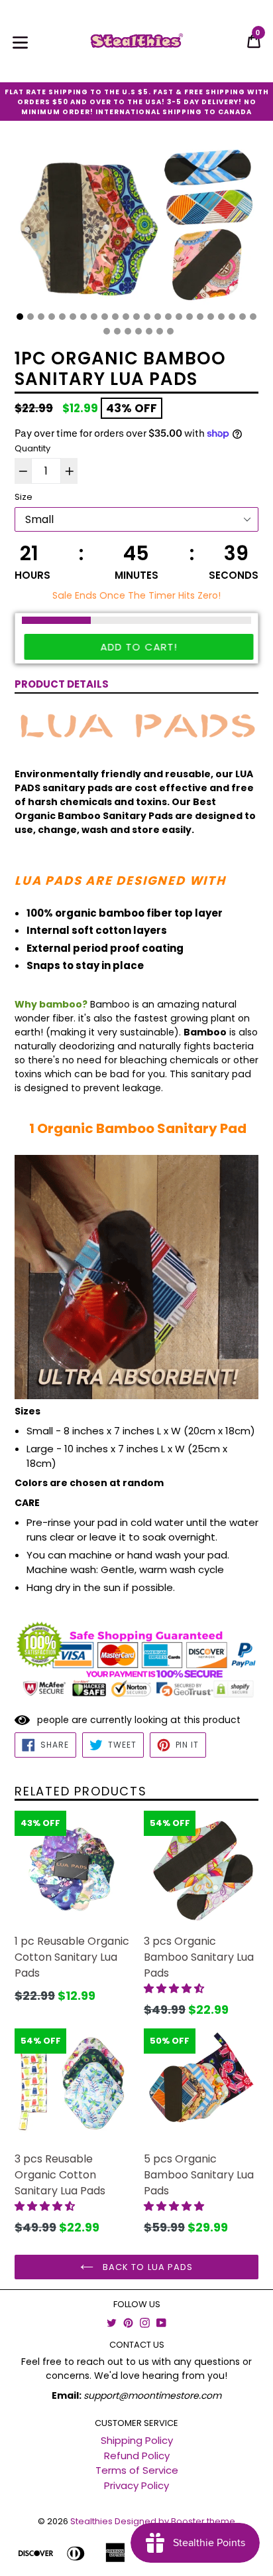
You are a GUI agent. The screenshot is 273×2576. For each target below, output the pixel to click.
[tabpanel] (136, 229)
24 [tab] (107, 331)
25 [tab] (117, 331)
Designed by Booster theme (175, 2521)
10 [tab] (115, 317)
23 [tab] (253, 317)
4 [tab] (52, 317)
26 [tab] (128, 331)
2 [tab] (30, 317)
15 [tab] (168, 317)
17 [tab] (190, 317)
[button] (175, 1988)
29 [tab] (160, 331)
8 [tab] (94, 317)
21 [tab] (232, 317)
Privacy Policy (136, 2485)
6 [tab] (73, 317)
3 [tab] (41, 317)
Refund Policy (137, 2456)
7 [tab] (83, 317)
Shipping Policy (137, 2440)
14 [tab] (158, 317)
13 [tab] (147, 317)
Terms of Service (137, 2470)
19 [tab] (211, 317)
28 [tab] (149, 331)
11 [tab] (126, 317)
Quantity (32, 448)
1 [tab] (20, 317)
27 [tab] (138, 331)
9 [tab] (105, 317)
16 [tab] (179, 317)
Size (24, 497)
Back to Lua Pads (146, 2267)
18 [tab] (200, 317)
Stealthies (91, 2521)
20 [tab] (221, 317)
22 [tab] (243, 317)
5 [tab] (62, 317)
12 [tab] (136, 317)
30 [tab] (170, 331)
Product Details (62, 684)
